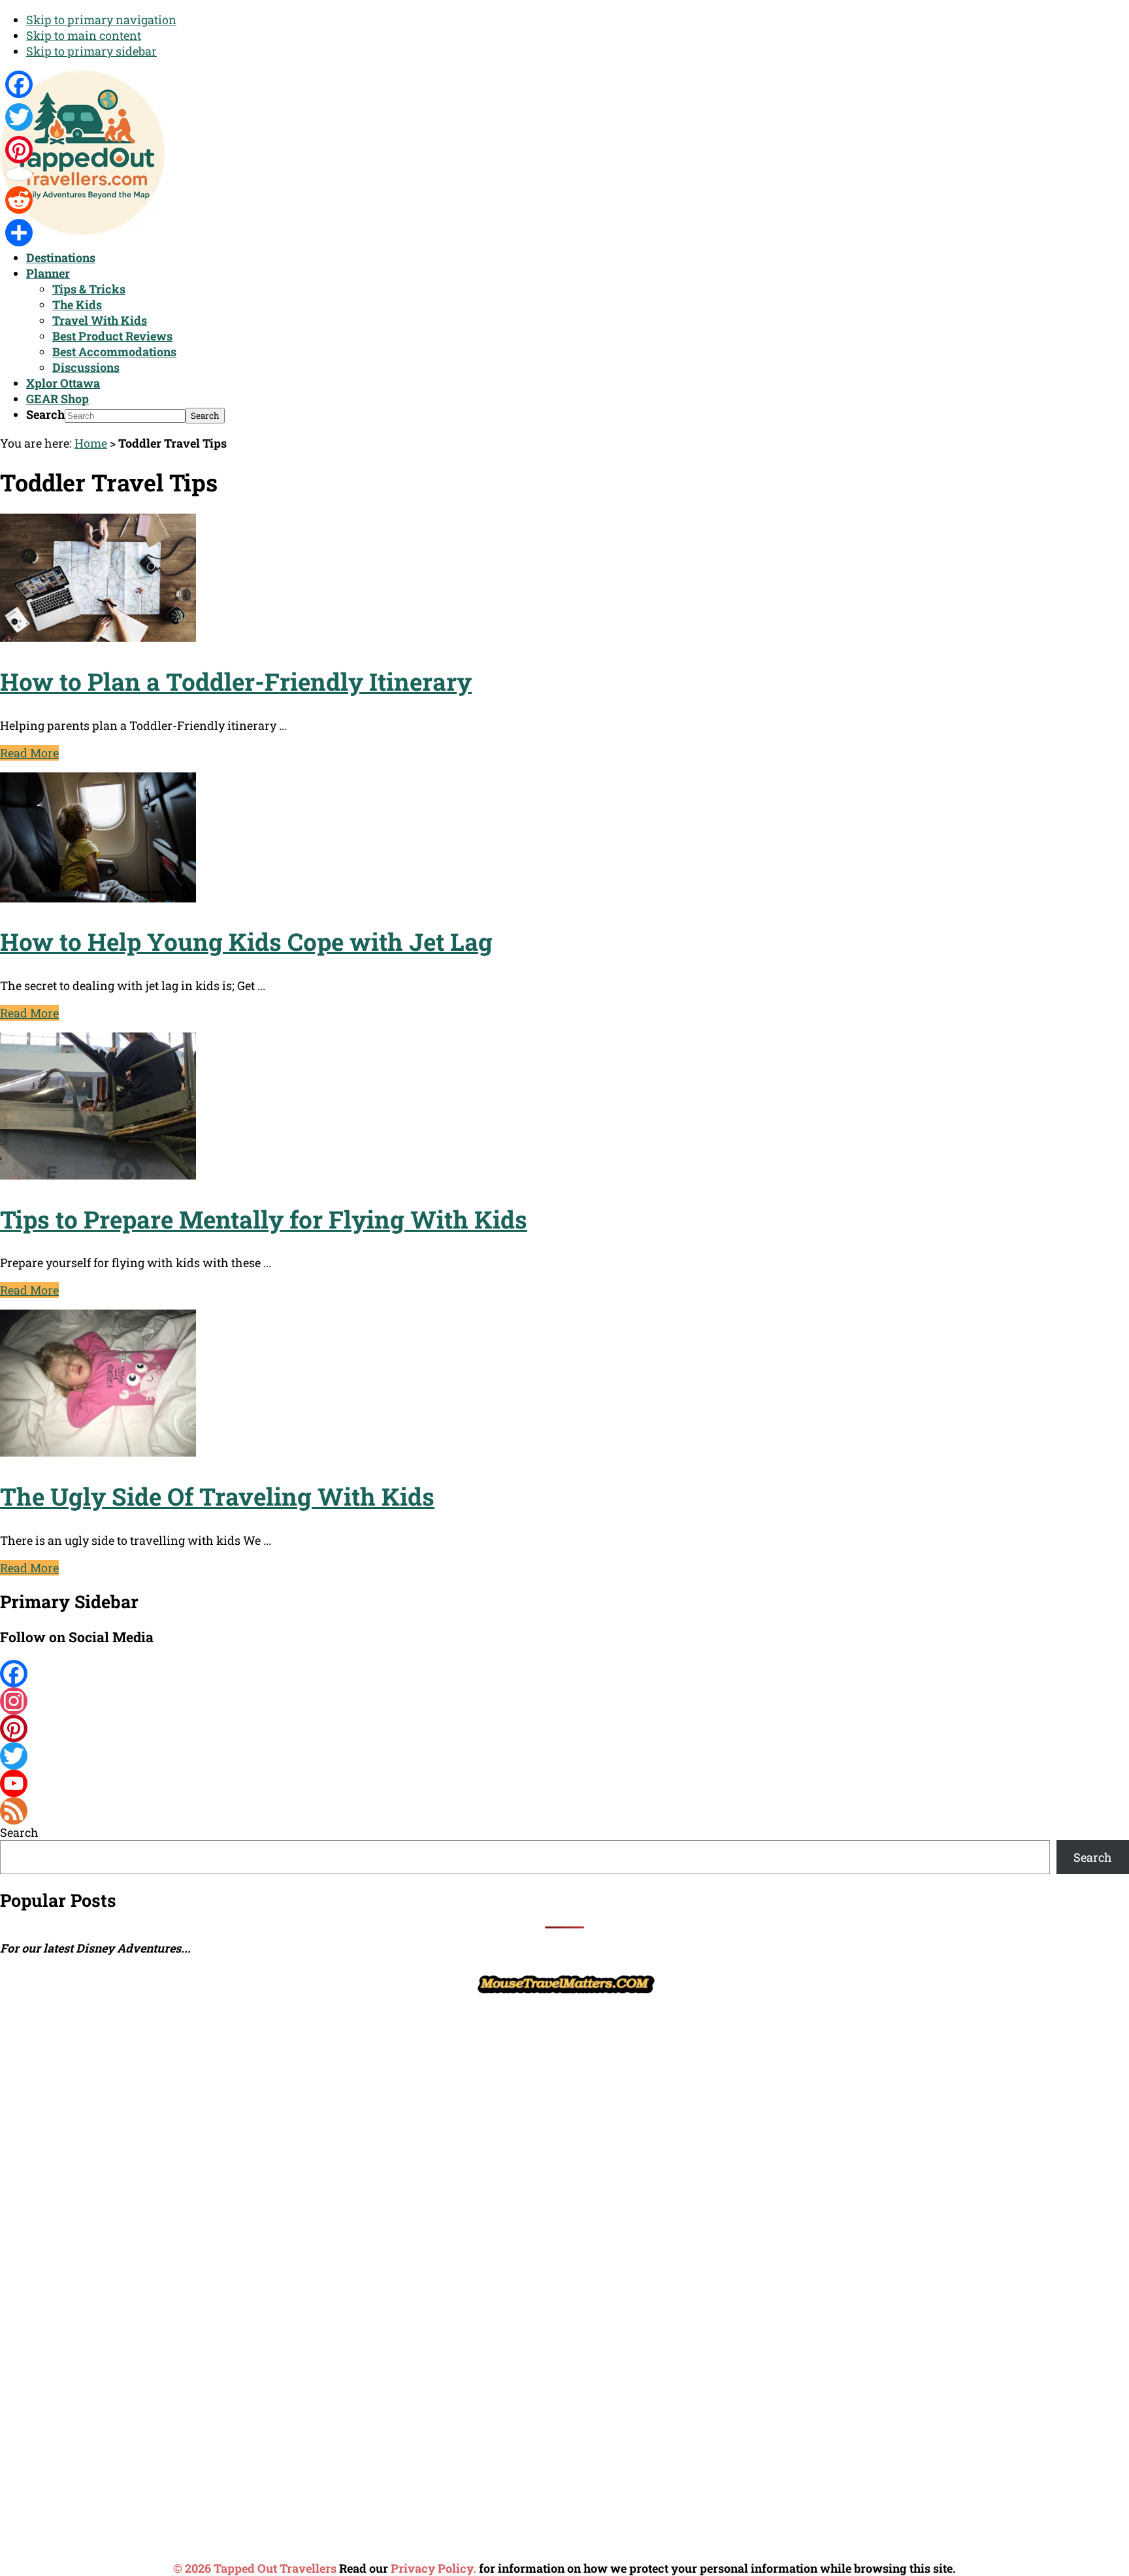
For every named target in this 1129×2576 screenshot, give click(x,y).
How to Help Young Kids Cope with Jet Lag (246, 941)
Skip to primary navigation (101, 20)
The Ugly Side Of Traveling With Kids (217, 1496)
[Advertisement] (98, 2194)
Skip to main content (84, 35)
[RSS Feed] (564, 1811)
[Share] (19, 233)
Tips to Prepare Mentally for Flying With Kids (264, 1219)
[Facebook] (564, 1674)
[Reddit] (19, 200)
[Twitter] (564, 1756)
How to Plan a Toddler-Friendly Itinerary (236, 681)
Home (91, 443)
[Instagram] (564, 1701)
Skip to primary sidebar (91, 51)
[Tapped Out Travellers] (82, 230)
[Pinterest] (564, 1728)
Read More (29, 753)
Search (45, 414)
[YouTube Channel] (564, 1783)
